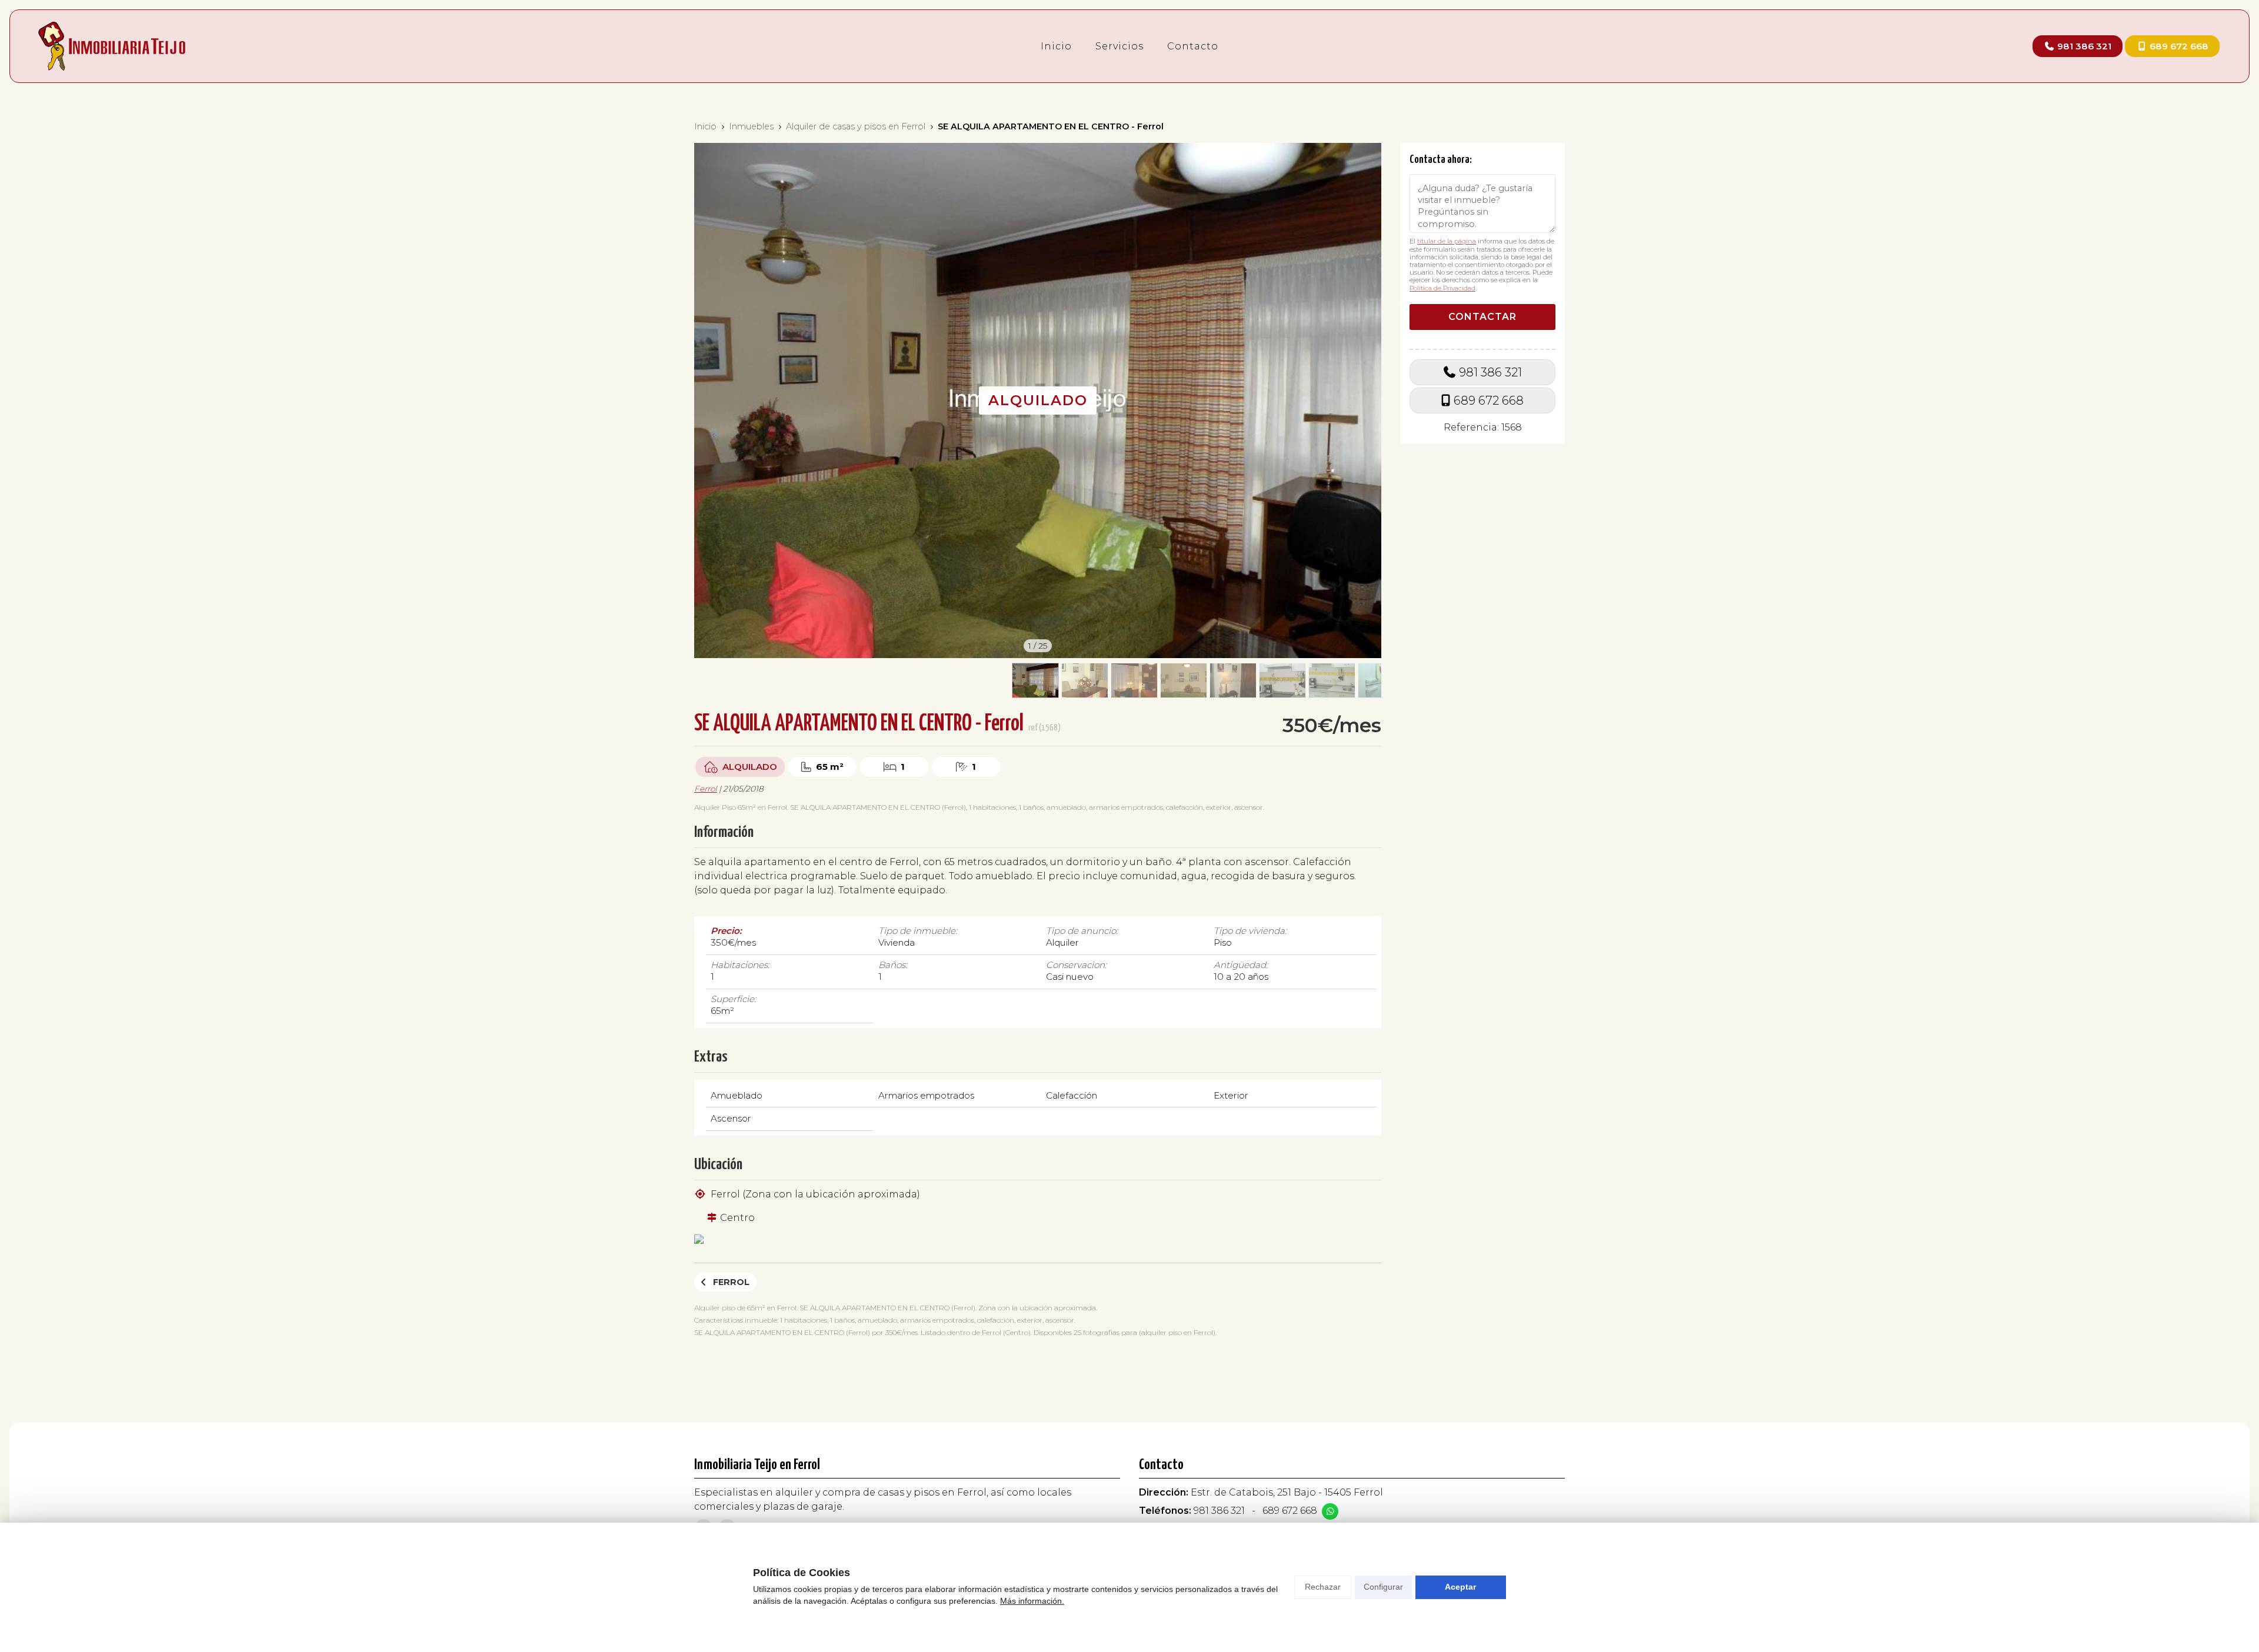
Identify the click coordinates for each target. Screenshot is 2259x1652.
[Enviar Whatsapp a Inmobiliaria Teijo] (1330, 1511)
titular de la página (1447, 241)
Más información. (1032, 1601)
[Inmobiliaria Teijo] (112, 46)
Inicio (705, 126)
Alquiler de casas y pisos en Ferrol (856, 126)
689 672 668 (1489, 401)
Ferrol (706, 789)
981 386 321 (1490, 372)
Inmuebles (751, 126)
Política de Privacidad (1442, 288)
